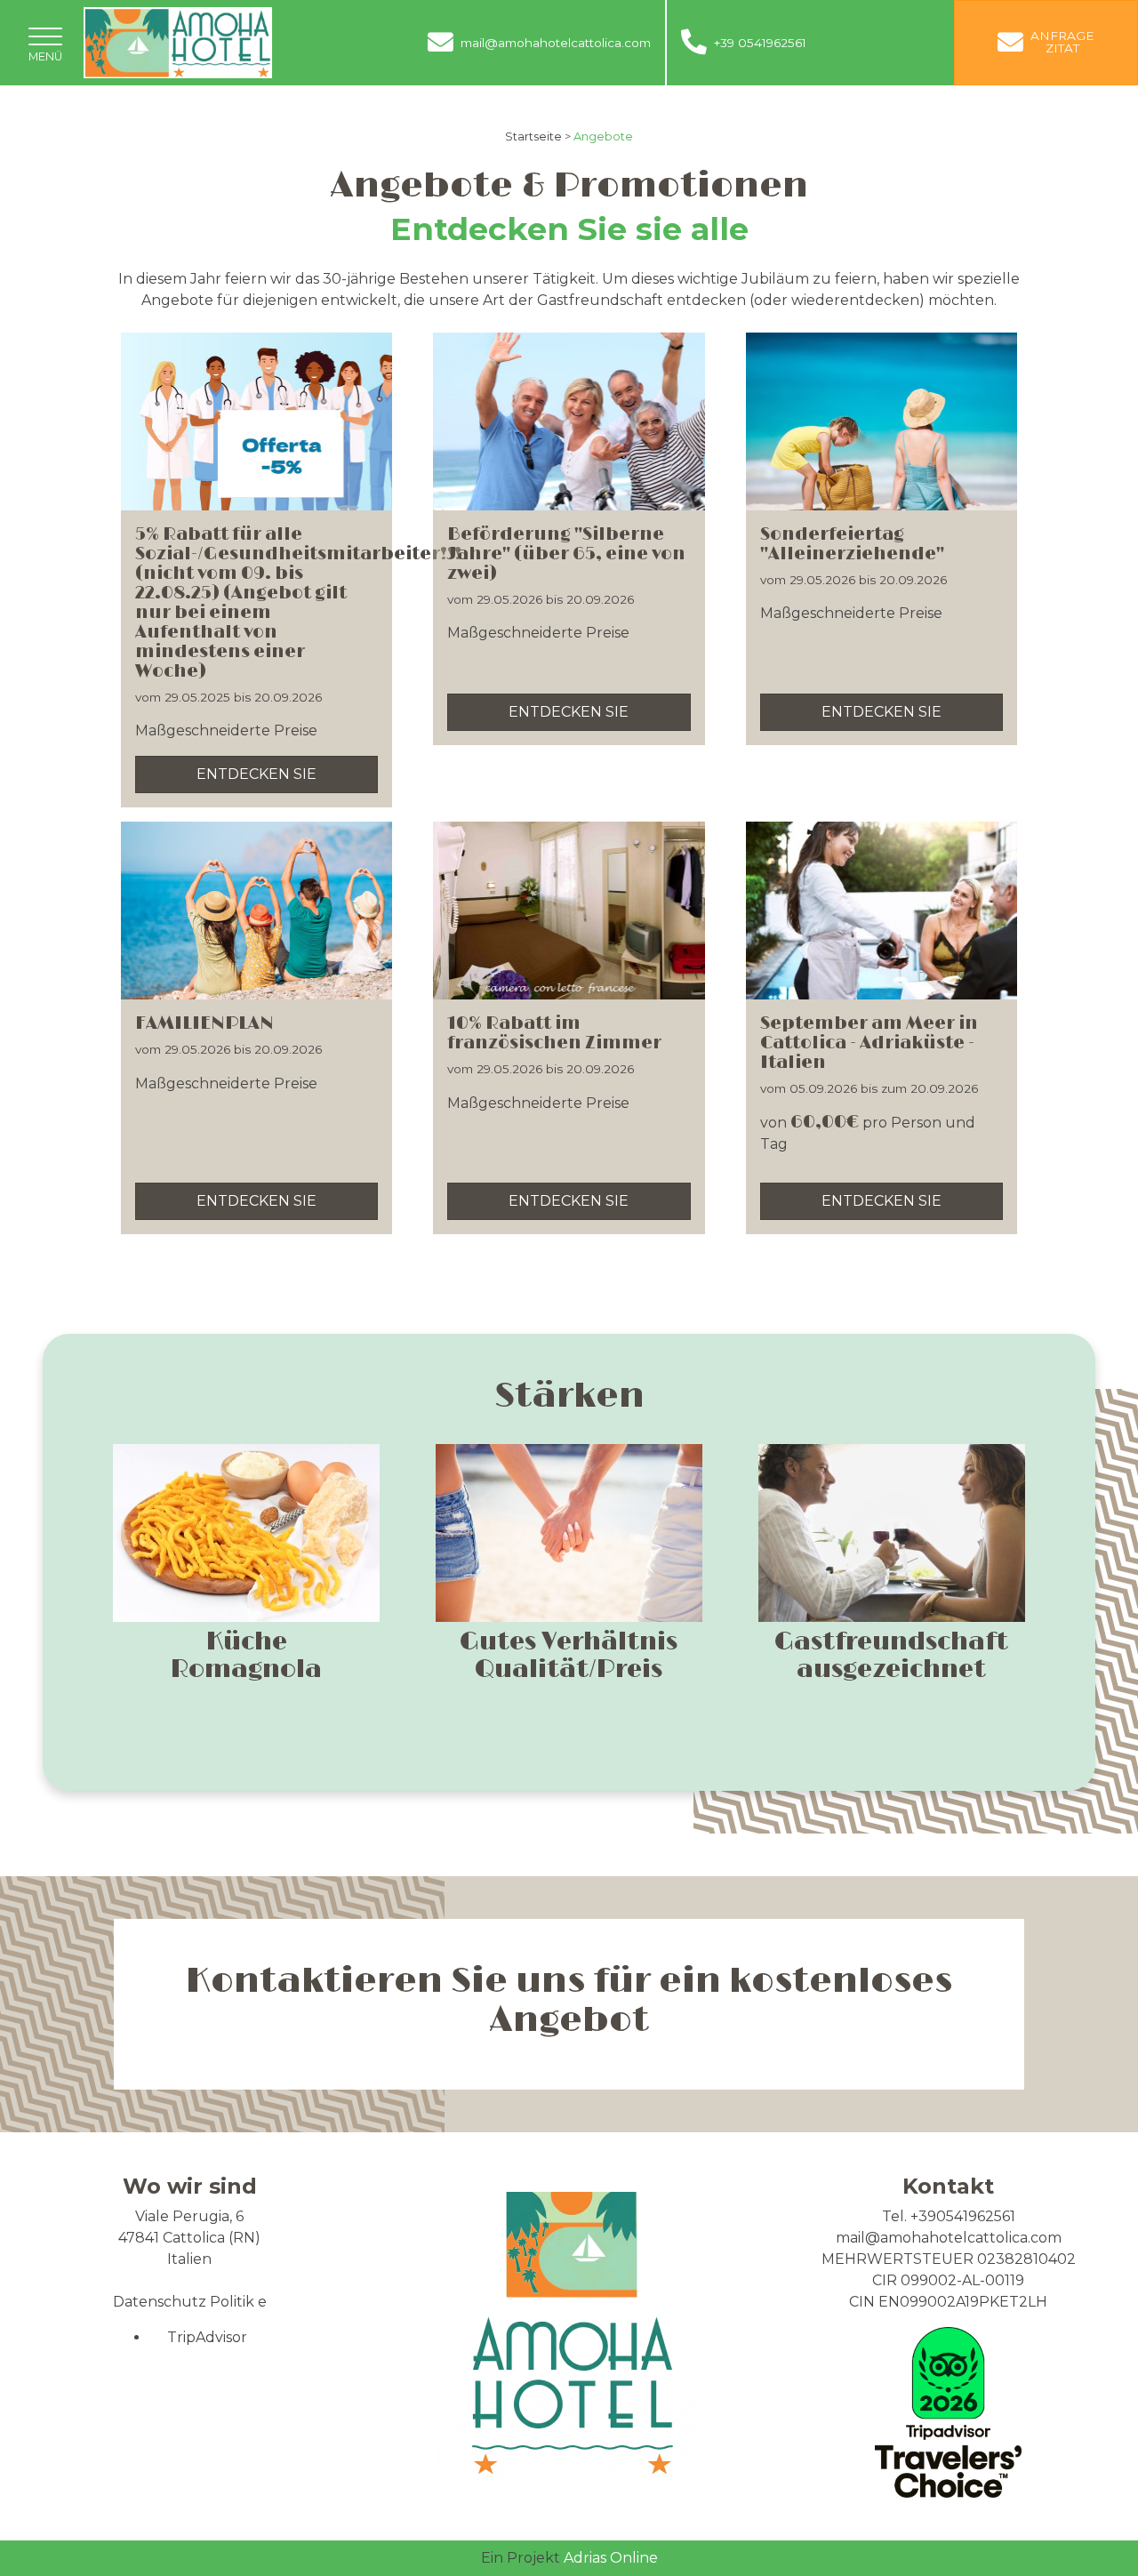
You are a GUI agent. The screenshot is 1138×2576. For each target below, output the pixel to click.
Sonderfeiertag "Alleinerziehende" (852, 544)
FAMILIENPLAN (204, 1023)
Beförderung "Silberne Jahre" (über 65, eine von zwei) (566, 554)
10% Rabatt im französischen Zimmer (554, 1033)
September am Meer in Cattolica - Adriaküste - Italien (869, 1043)
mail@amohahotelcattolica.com (949, 2238)
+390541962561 (963, 2216)
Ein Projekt (522, 2558)
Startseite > (538, 136)
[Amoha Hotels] (178, 41)
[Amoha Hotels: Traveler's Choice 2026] (948, 2411)
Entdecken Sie (256, 774)
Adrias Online (611, 2558)
